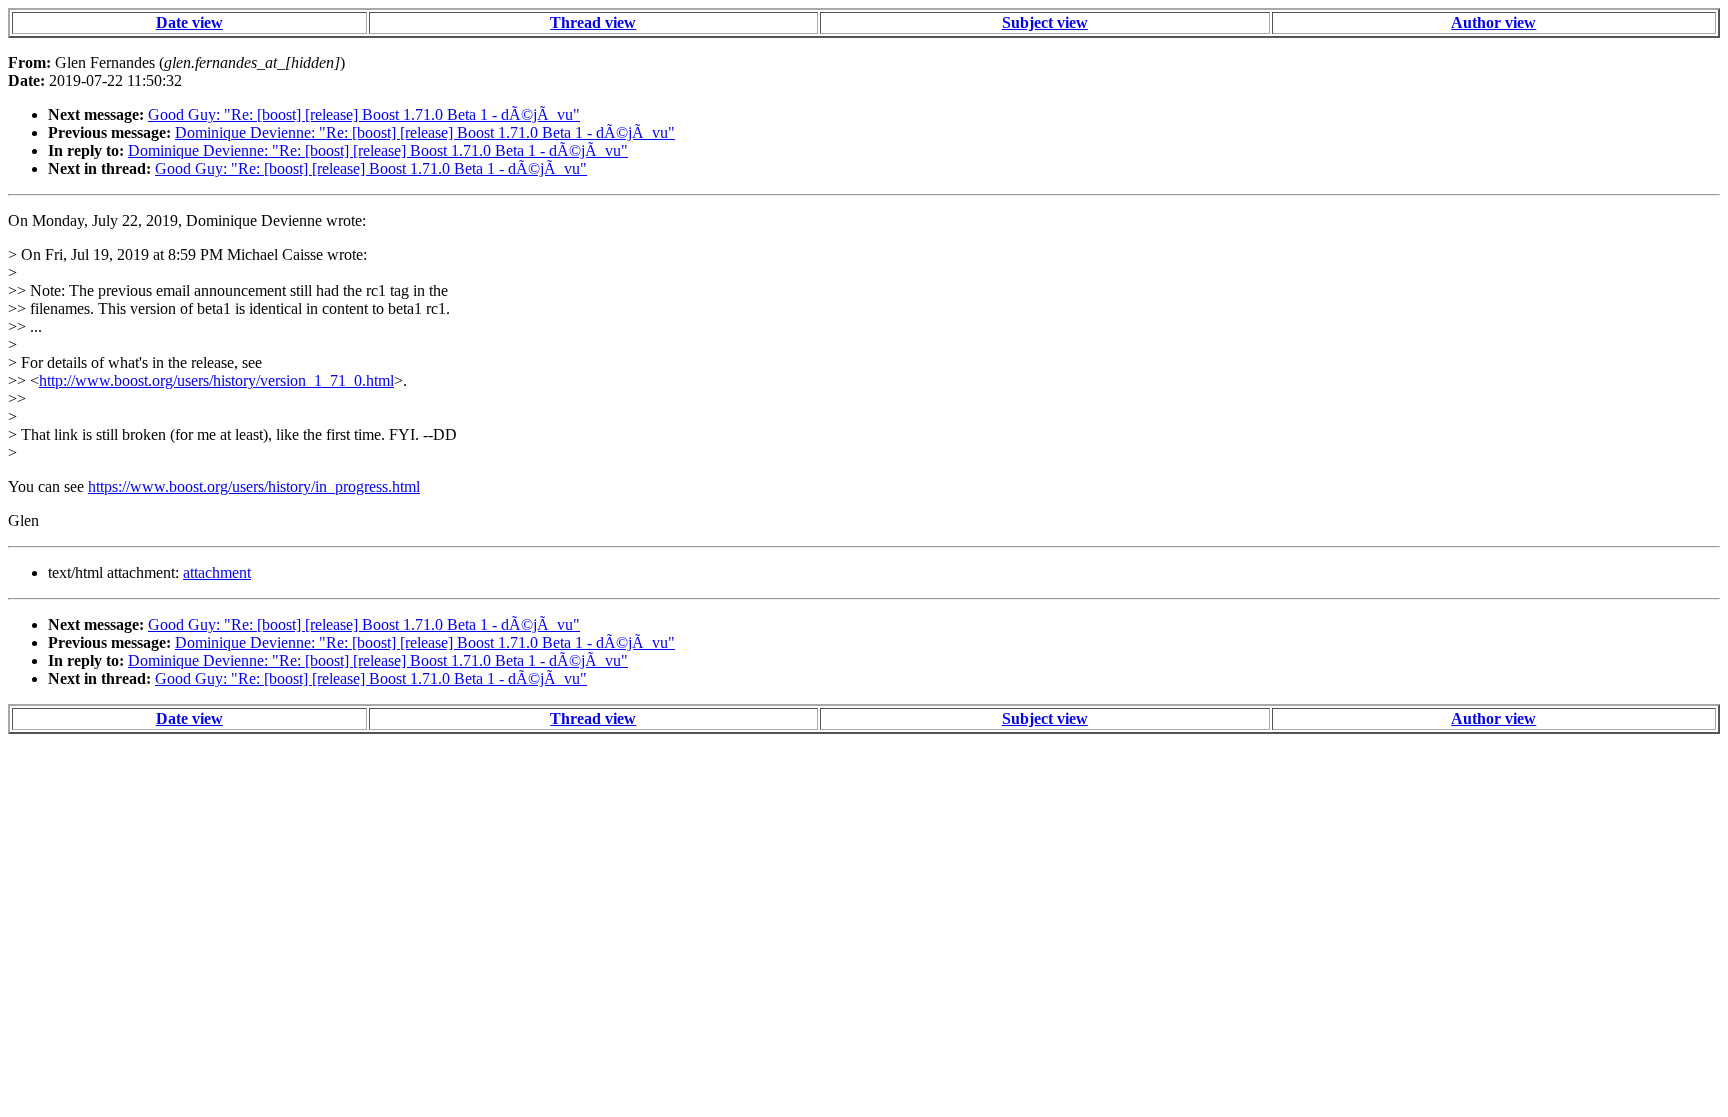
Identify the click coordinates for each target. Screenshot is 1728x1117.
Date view (189, 22)
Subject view (1045, 22)
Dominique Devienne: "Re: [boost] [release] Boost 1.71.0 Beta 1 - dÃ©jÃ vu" (425, 132)
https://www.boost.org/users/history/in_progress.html (254, 486)
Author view (1493, 22)
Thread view (593, 22)
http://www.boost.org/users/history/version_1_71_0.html (216, 380)
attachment (217, 572)
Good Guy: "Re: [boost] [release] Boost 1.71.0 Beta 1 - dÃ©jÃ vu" (364, 114)
